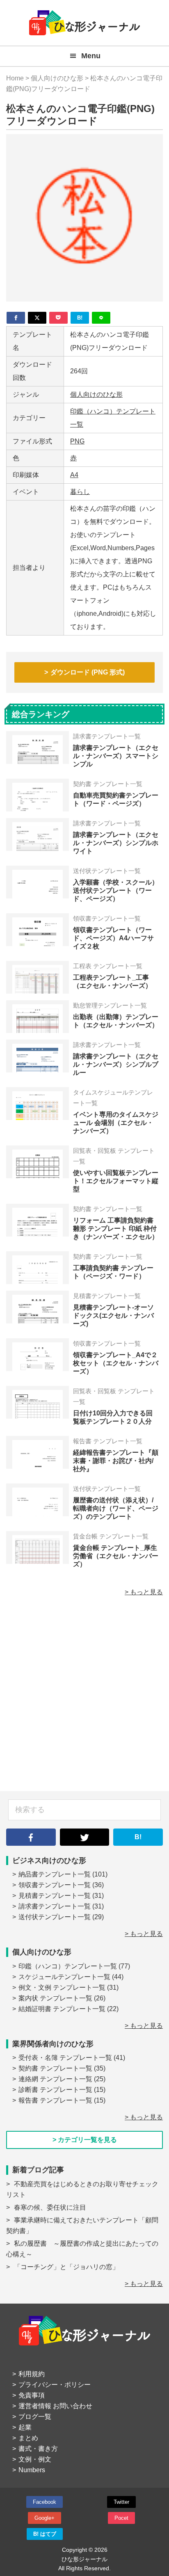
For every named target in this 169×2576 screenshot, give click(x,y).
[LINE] (101, 318)
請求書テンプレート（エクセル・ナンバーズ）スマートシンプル (116, 756)
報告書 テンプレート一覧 (55, 2100)
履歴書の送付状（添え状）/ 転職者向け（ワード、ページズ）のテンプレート (116, 1508)
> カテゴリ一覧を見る (85, 2140)
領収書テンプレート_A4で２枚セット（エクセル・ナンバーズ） (116, 1363)
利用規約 (32, 2374)
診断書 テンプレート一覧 (55, 2090)
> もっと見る (144, 1592)
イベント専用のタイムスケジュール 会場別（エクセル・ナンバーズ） (116, 1123)
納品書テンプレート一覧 (55, 1874)
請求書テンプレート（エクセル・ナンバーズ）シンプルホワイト (116, 843)
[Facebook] (16, 318)
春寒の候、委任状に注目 (50, 2207)
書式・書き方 (38, 2449)
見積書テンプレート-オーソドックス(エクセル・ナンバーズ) (113, 1315)
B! (138, 1837)
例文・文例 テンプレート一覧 (62, 1987)
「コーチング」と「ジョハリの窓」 (66, 2267)
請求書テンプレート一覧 (55, 1906)
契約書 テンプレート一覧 (55, 2068)
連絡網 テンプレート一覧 (55, 2079)
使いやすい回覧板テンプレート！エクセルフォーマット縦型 (116, 1181)
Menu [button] (91, 56)
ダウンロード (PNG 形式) (88, 672)
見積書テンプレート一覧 (55, 1896)
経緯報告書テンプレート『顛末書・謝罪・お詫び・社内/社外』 (116, 1461)
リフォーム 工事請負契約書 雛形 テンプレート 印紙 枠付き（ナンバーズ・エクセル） (116, 1229)
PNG (77, 441)
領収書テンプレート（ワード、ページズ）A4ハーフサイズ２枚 (113, 938)
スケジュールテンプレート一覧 (64, 1977)
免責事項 (32, 2395)
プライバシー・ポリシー (55, 2385)
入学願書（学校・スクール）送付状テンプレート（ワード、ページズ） (116, 890)
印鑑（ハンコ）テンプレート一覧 (68, 1966)
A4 (74, 475)
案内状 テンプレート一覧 (55, 1998)
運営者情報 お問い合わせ (55, 2406)
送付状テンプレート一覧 (55, 1917)
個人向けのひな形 (96, 394)
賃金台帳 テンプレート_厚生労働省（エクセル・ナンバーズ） (116, 1556)
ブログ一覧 (35, 2417)
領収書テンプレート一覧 (55, 1885)
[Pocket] (58, 318)
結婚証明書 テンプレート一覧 (62, 2009)
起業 (25, 2427)
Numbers (32, 2470)
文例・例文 (35, 2459)
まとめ (28, 2438)
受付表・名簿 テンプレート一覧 (65, 2058)
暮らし (80, 492)
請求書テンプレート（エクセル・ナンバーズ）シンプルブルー (116, 1064)
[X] (37, 318)
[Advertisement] (84, 1698)
